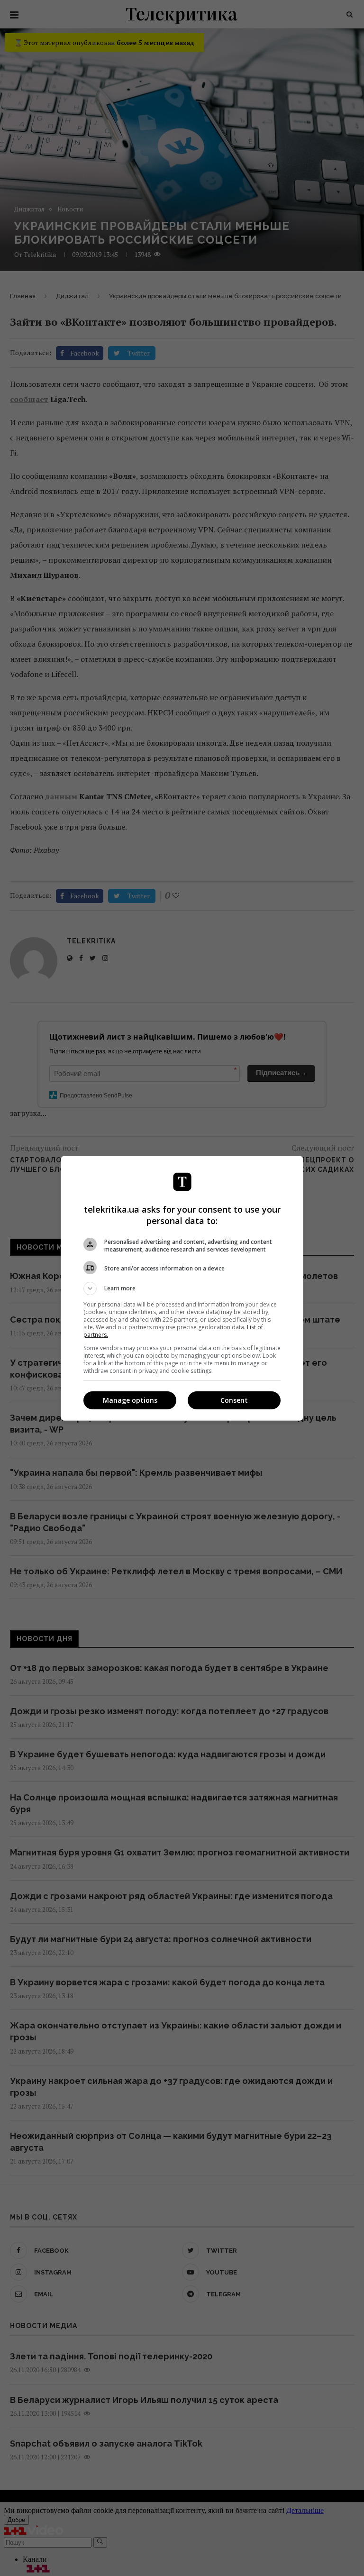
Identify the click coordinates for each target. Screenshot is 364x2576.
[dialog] (182, 1288)
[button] (182, 1288)
